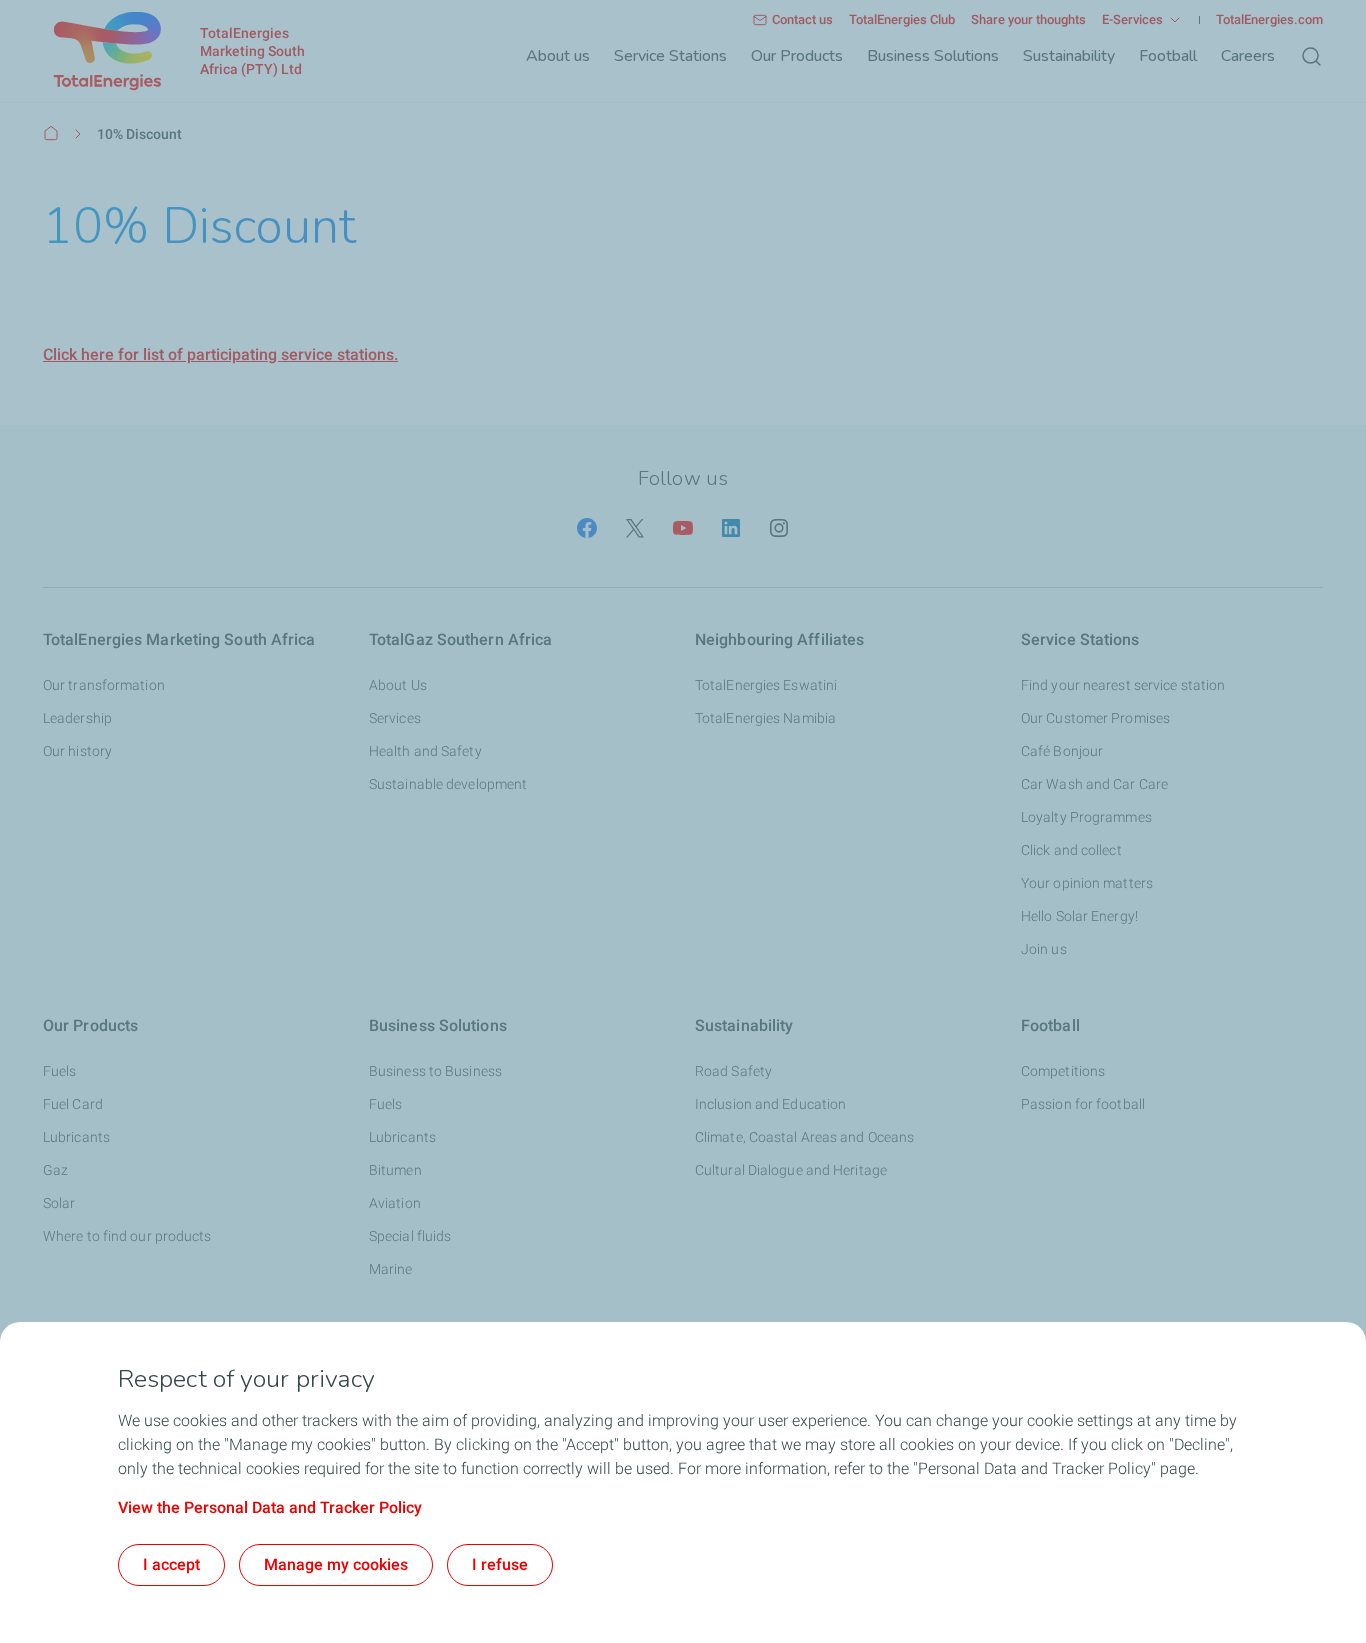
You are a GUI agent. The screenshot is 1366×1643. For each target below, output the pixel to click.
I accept (171, 1564)
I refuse (500, 1564)
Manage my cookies (336, 1564)
